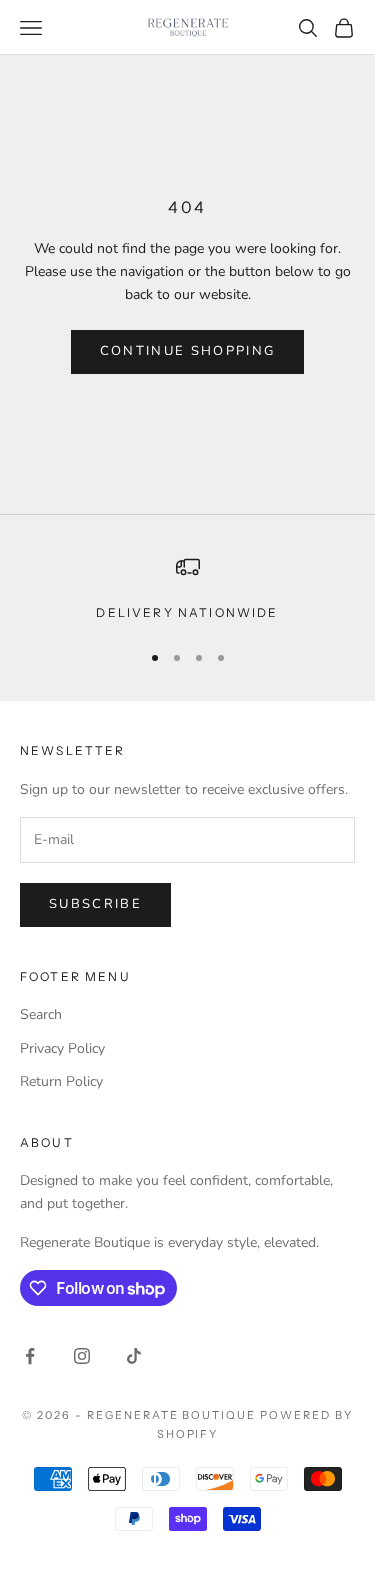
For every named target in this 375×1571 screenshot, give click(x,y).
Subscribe (95, 904)
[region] (187, 589)
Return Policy (61, 1081)
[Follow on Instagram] (82, 1356)
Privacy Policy (62, 1048)
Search (41, 1014)
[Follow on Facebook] (30, 1356)
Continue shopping (188, 351)
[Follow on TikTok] (134, 1356)
